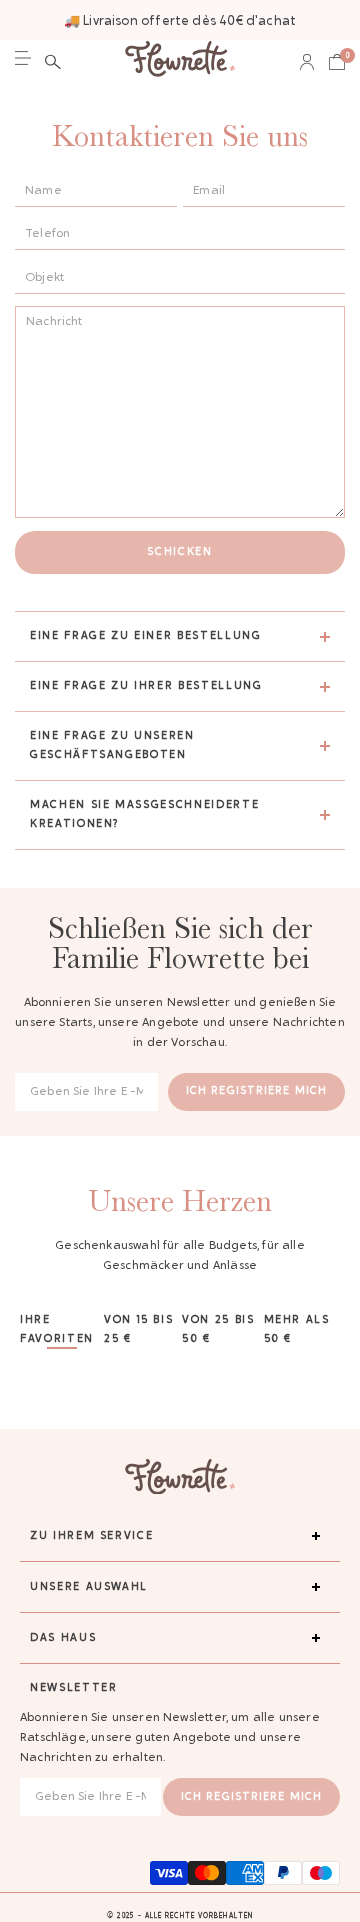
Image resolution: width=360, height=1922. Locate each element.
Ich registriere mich (256, 1091)
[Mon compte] (307, 62)
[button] (53, 62)
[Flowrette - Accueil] (180, 61)
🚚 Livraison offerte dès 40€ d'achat (180, 21)
